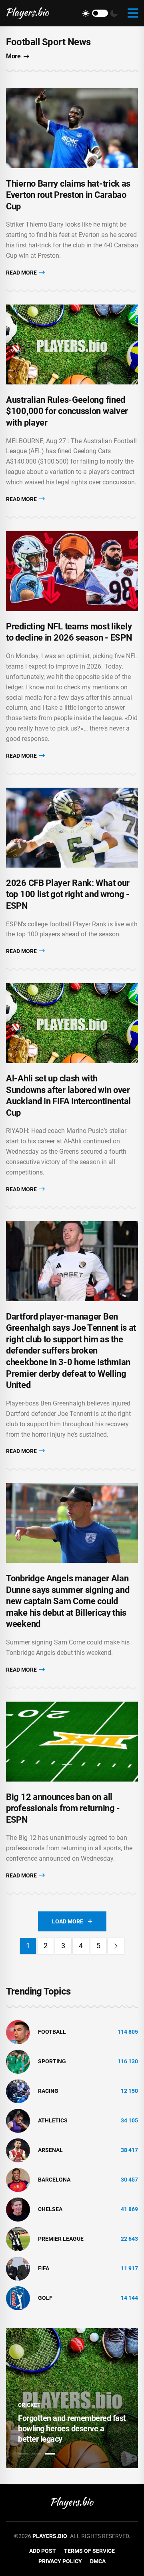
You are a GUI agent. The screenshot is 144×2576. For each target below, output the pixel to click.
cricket (29, 2405)
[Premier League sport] (18, 2238)
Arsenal (50, 2150)
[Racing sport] (18, 2090)
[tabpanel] (72, 2398)
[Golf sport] (18, 2297)
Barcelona (54, 2180)
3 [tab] (50, 2454)
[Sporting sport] (18, 2061)
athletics (53, 2120)
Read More (22, 273)
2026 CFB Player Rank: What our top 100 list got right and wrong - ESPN (68, 894)
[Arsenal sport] (18, 2150)
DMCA (98, 2561)
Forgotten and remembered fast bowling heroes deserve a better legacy (72, 2429)
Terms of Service (89, 2551)
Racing (48, 2091)
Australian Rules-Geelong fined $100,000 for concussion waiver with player (67, 411)
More (13, 56)
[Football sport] (18, 2031)
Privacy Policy (60, 2561)
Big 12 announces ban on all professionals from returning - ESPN (63, 1808)
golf (45, 2298)
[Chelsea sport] (18, 2209)
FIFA (44, 2268)
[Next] (116, 1946)
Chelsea (50, 2209)
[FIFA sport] (18, 2268)
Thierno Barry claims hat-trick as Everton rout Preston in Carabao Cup (68, 195)
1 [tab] (23, 2454)
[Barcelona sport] (18, 2179)
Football (52, 2032)
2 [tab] (36, 2454)
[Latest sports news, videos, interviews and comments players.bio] (28, 13)
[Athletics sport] (18, 2120)
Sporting (52, 2061)
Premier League (61, 2239)
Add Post (43, 2551)
